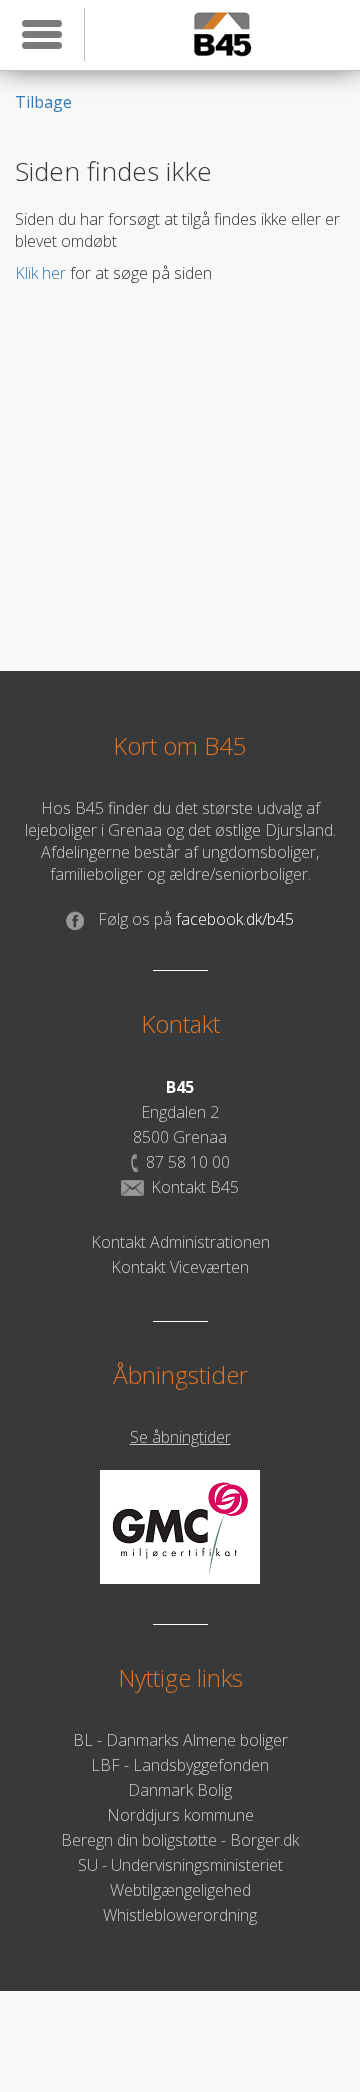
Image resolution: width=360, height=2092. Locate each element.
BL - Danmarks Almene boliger (180, 1740)
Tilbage (43, 102)
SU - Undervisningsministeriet (180, 1865)
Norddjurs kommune (180, 1815)
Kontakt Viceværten (180, 1267)
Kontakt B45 (195, 1187)
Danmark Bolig (180, 1790)
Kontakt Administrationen (180, 1242)
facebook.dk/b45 (196, 919)
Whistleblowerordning (180, 1915)
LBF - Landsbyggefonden (180, 1765)
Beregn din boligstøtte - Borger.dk (180, 1840)
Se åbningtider (180, 1437)
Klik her (40, 273)
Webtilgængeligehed (180, 1890)
